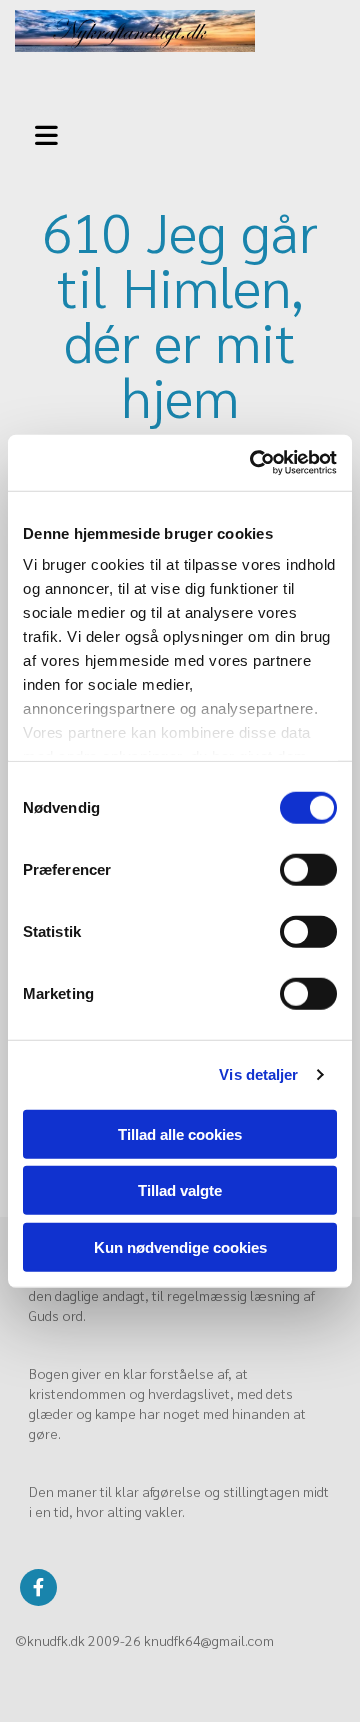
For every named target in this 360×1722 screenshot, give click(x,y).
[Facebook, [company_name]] (38, 1587)
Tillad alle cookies (180, 1133)
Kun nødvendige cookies (180, 1246)
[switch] (308, 869)
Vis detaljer (258, 1074)
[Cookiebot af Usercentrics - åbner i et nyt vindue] (254, 463)
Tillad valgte (180, 1190)
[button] (50, 132)
